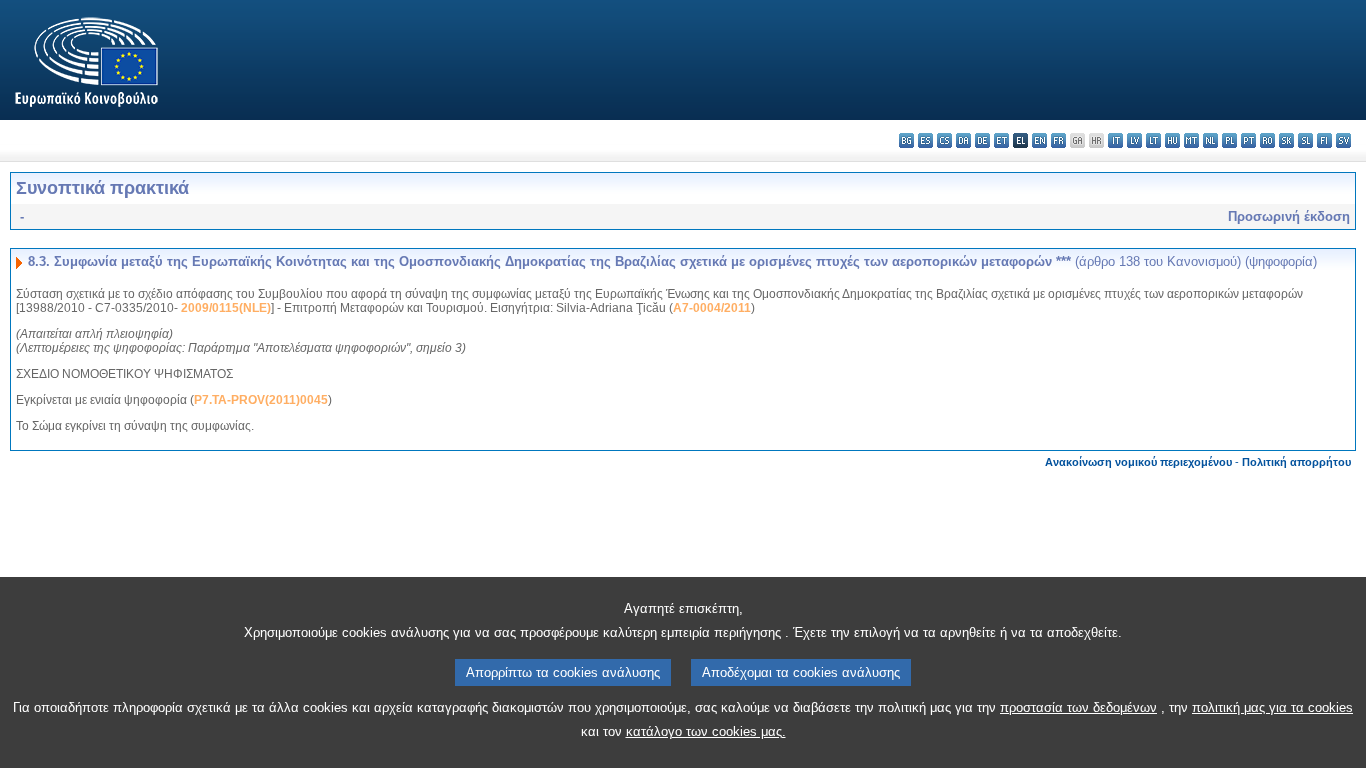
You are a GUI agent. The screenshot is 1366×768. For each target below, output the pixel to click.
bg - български (906, 140)
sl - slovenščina (1305, 140)
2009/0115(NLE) (226, 308)
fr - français (1058, 140)
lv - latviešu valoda (1134, 140)
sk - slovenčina (1286, 140)
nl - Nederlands (1210, 140)
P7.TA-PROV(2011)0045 (261, 400)
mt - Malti (1191, 140)
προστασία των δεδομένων (1078, 707)
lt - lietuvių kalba (1153, 140)
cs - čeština (944, 140)
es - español (925, 140)
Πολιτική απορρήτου (1296, 462)
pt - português (1248, 140)
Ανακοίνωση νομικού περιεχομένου (1138, 462)
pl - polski (1229, 140)
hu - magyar (1172, 140)
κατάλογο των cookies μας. (706, 731)
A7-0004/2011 (712, 308)
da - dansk (963, 140)
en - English (1039, 140)
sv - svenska (1343, 140)
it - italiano (1115, 140)
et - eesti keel (1001, 140)
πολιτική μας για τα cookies (1272, 707)
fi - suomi (1324, 140)
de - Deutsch (982, 140)
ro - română (1267, 140)
